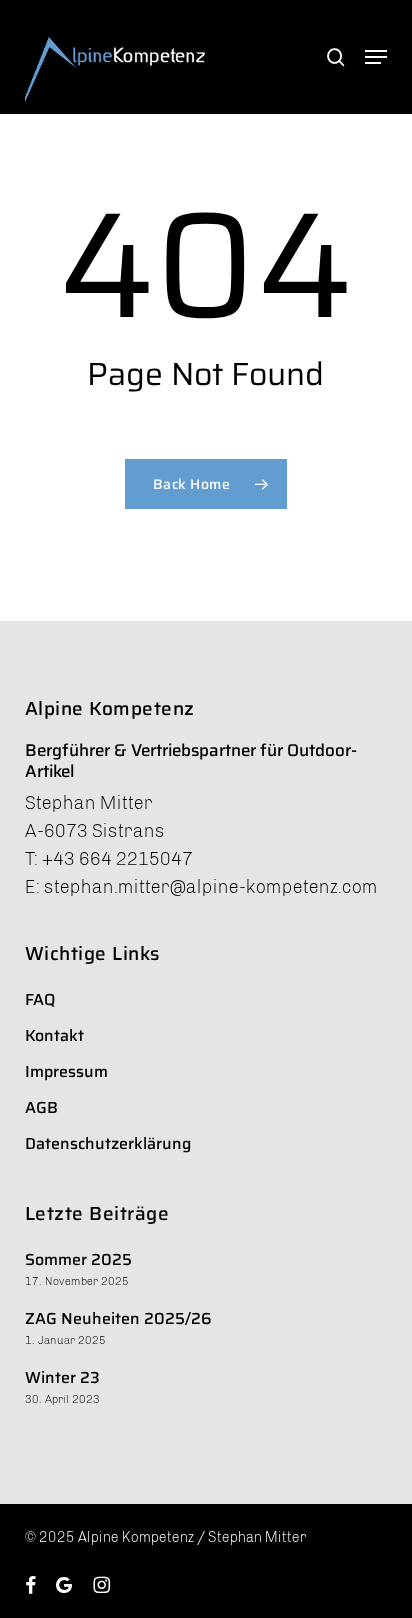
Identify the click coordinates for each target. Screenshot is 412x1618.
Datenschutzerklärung (108, 1143)
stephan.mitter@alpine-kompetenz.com (211, 887)
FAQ (40, 999)
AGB (41, 1107)
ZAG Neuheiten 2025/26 (118, 1318)
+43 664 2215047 (117, 859)
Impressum (66, 1071)
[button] (376, 57)
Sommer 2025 (78, 1259)
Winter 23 (62, 1377)
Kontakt (54, 1035)
